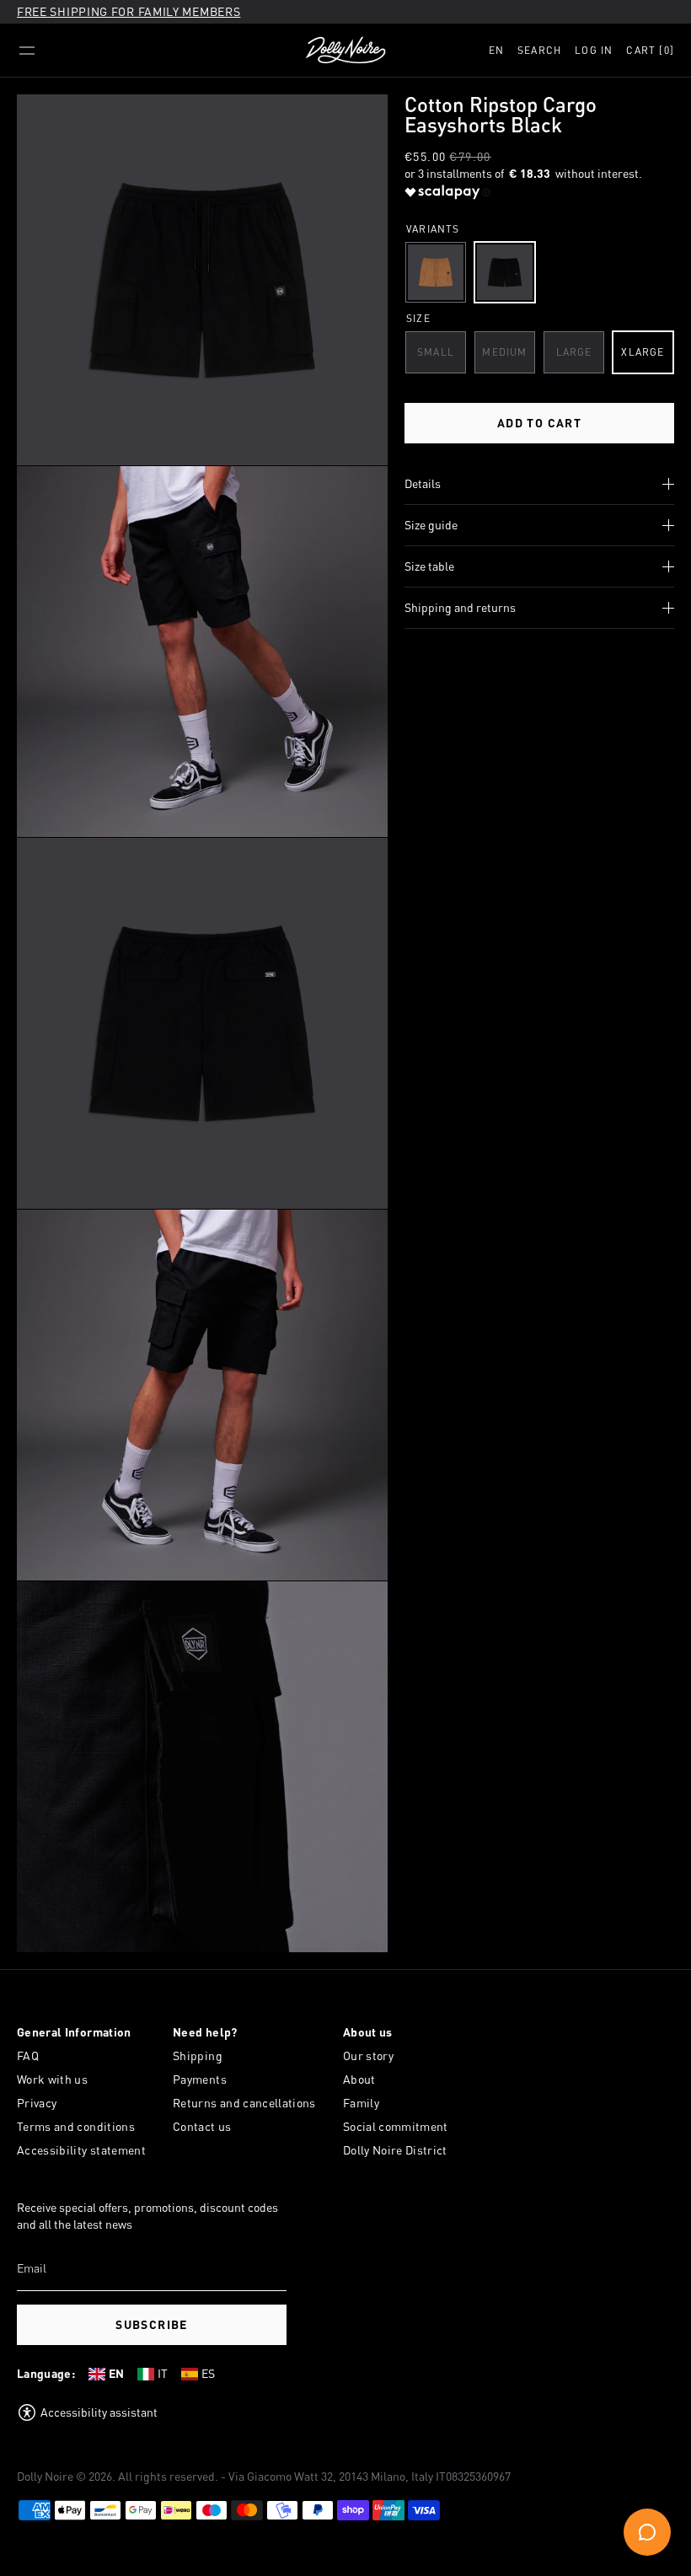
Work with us (52, 2079)
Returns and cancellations (244, 2103)
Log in (594, 50)
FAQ (28, 2055)
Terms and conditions (76, 2126)
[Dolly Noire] (345, 51)
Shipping (198, 2055)
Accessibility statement (81, 2150)
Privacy (37, 2103)
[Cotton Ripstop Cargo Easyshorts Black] (505, 272)
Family (361, 2103)
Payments (200, 2079)
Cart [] (650, 50)
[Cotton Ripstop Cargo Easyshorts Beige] (436, 272)
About (359, 2079)
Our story (368, 2055)
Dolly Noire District (395, 2150)
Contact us (202, 2126)
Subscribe (152, 2324)
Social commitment (396, 2126)
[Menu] (27, 51)
